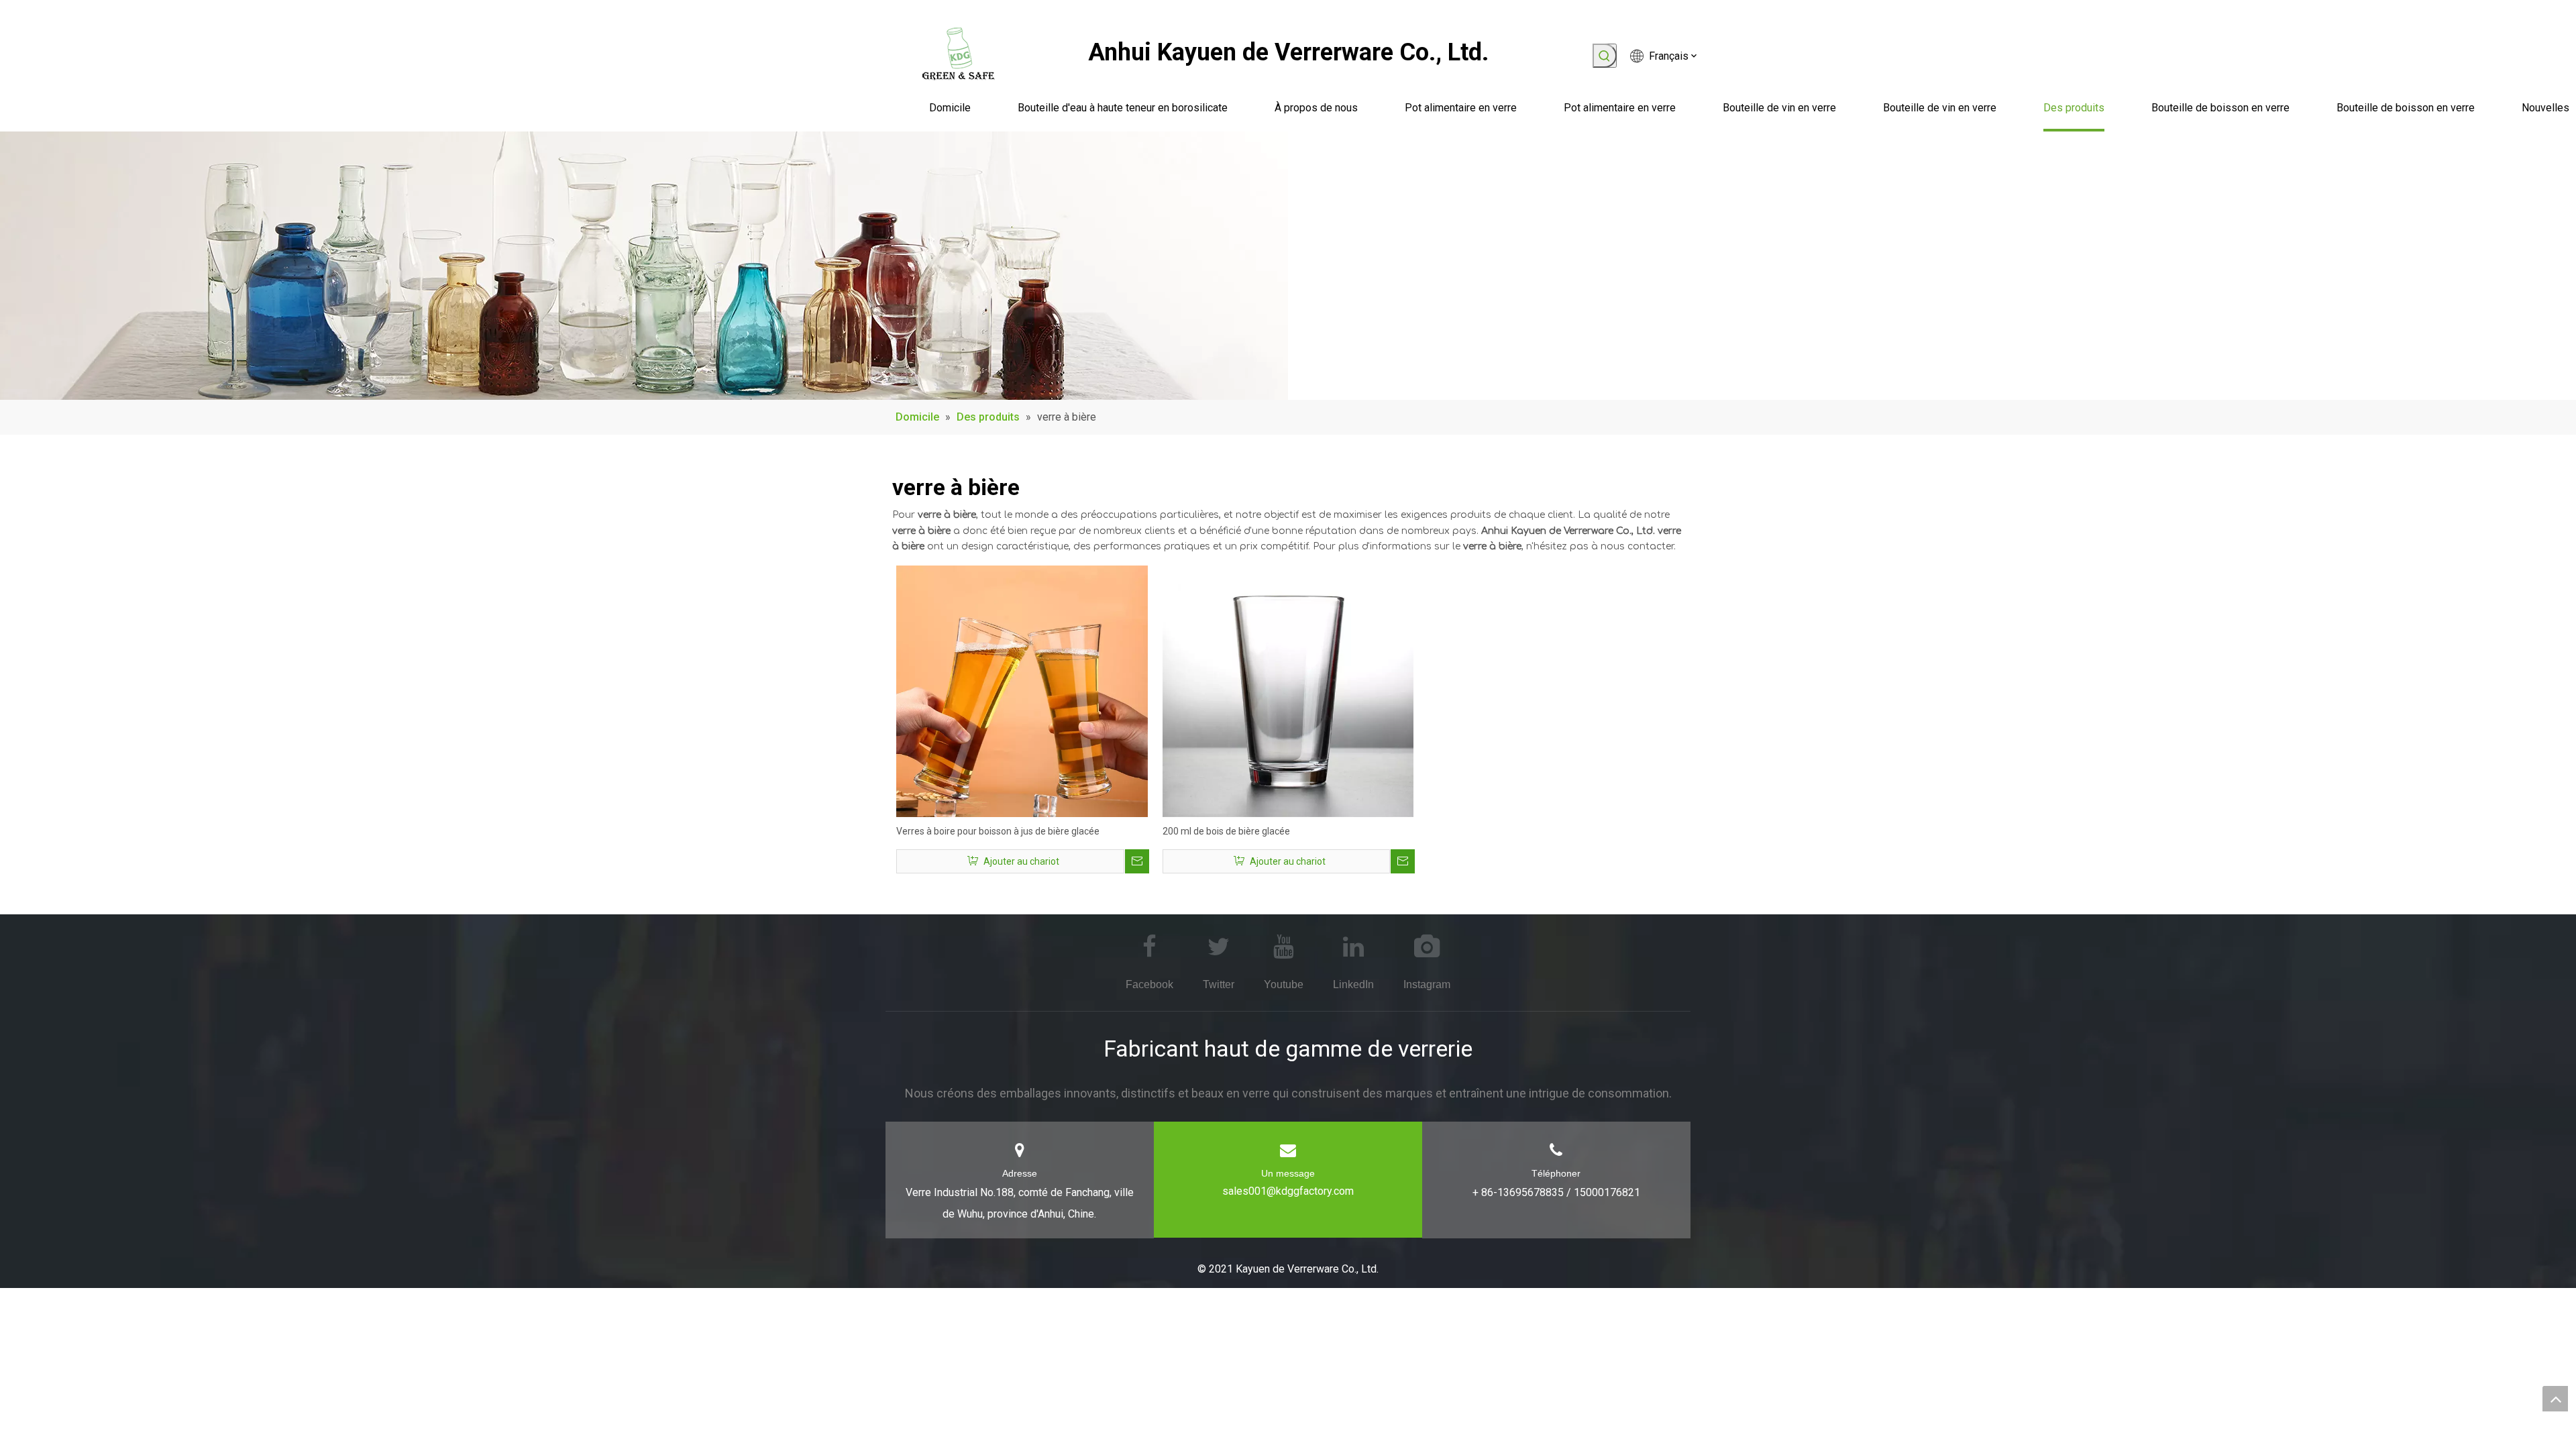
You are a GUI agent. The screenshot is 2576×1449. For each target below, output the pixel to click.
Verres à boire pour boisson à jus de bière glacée (998, 831)
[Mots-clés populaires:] (1605, 56)
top (2555, 1399)
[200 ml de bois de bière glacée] (1288, 690)
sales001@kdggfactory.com (1288, 1191)
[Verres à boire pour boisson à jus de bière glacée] (1022, 690)
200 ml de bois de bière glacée (1226, 831)
